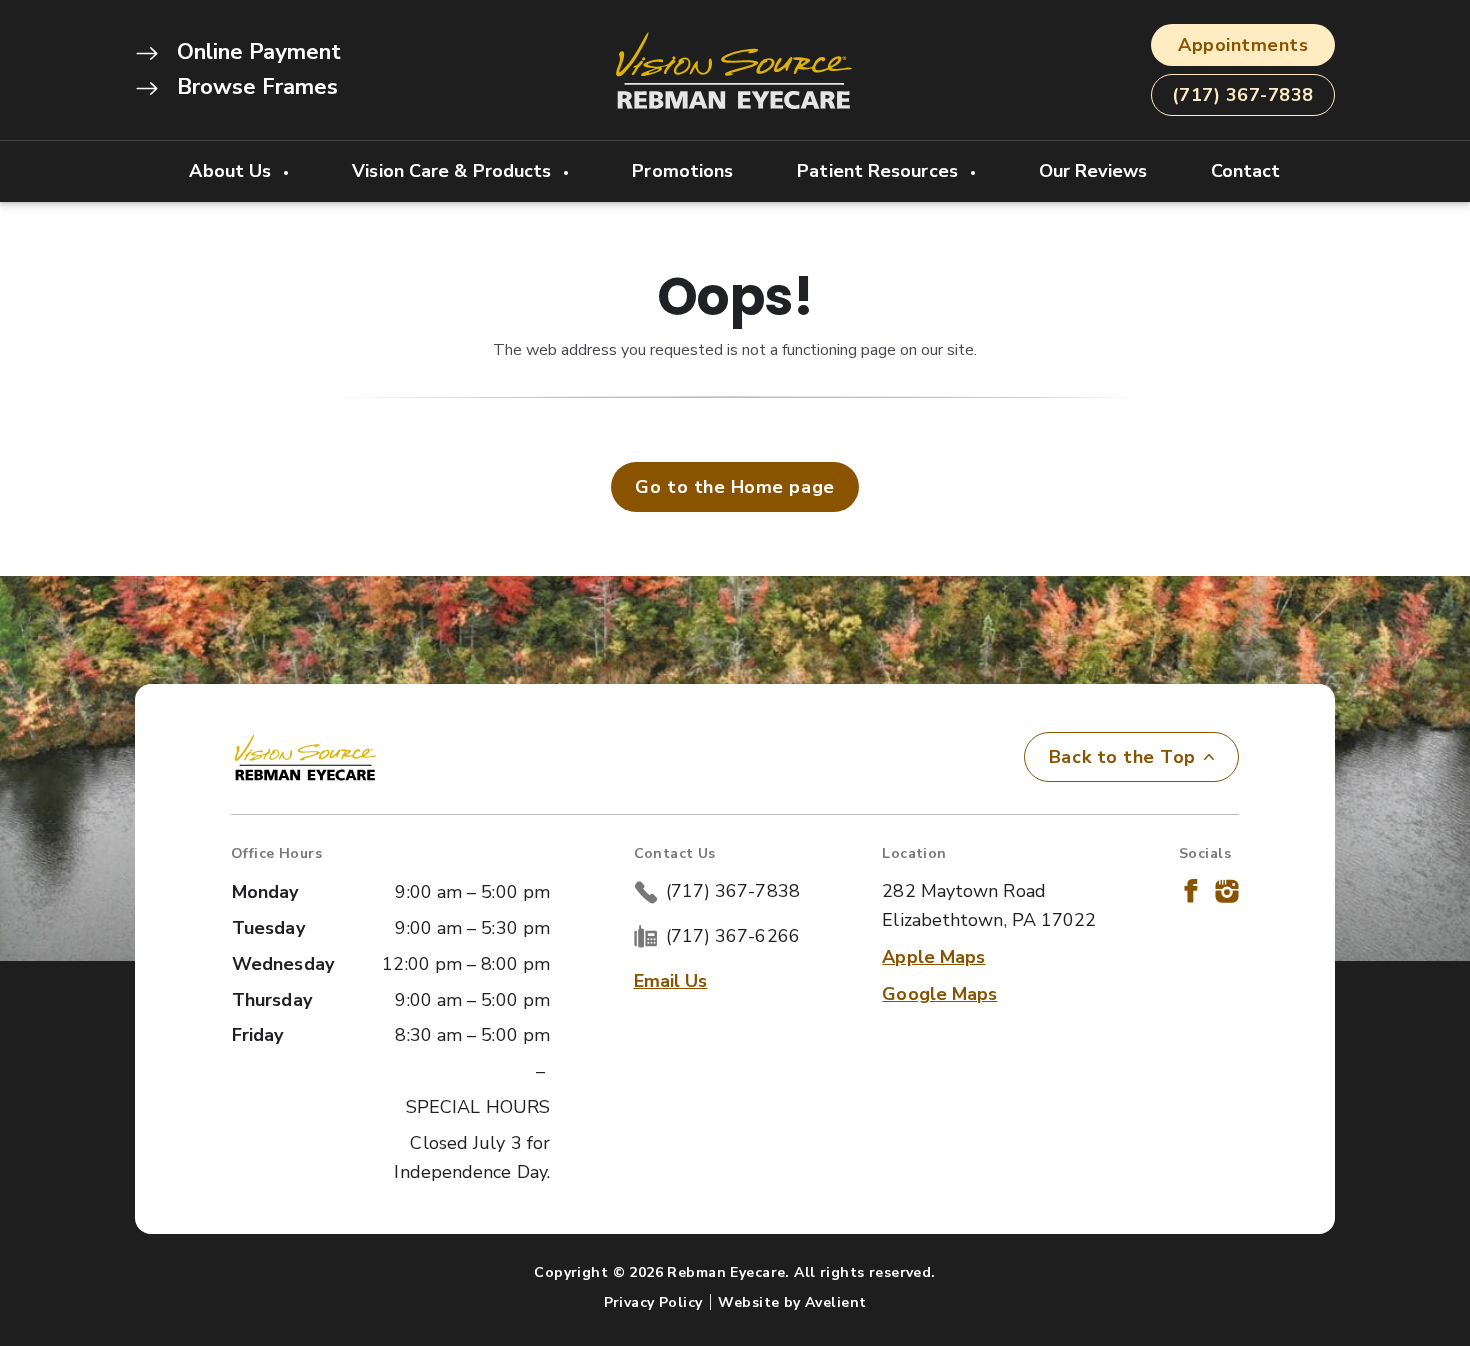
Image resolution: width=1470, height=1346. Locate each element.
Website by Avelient (792, 1302)
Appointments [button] (1243, 45)
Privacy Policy (653, 1302)
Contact (1246, 171)
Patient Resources (880, 171)
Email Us (671, 981)
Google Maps (939, 994)
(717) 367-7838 (733, 891)
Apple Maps (933, 957)
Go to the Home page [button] (734, 487)
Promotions (682, 171)
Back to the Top (1122, 757)
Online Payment (256, 52)
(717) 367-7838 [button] (1243, 95)
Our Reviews (1093, 171)
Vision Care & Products (454, 171)
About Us (232, 171)
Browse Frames (254, 87)
